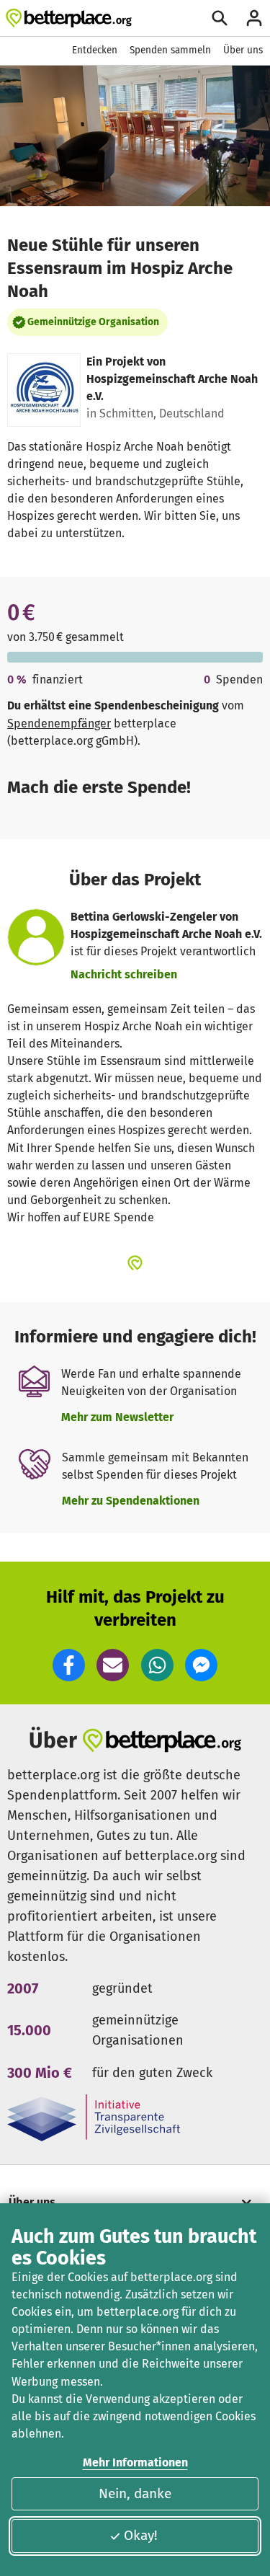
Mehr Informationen (135, 2462)
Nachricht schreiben (124, 974)
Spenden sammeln (170, 50)
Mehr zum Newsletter (117, 1417)
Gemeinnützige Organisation (93, 322)
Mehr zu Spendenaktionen (131, 1501)
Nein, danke (135, 2493)
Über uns (243, 50)
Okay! (141, 2535)
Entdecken (95, 50)
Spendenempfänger (59, 723)
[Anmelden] (254, 18)
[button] (69, 1665)
